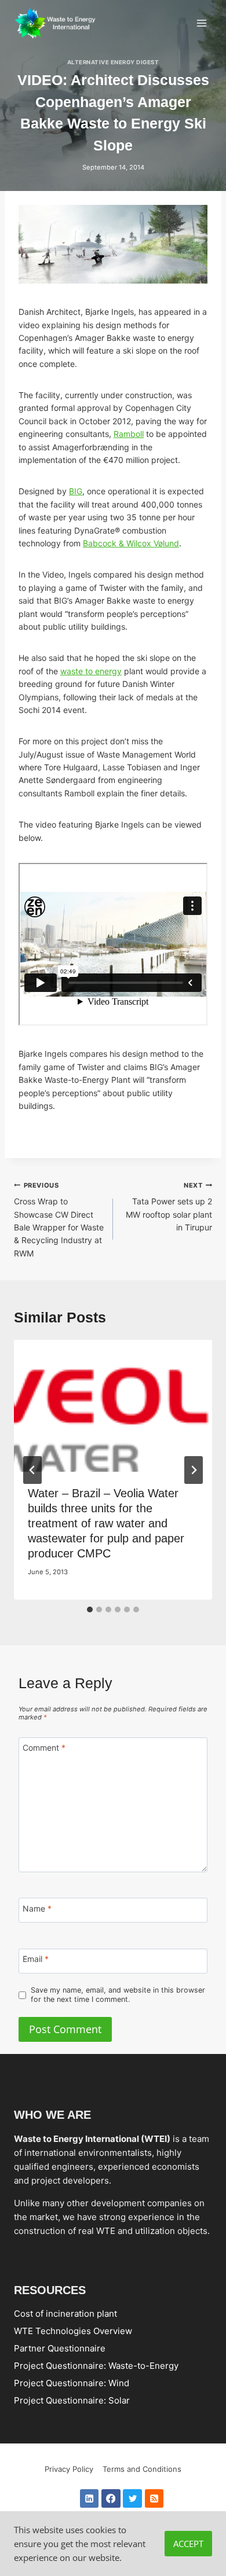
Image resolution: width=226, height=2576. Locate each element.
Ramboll (129, 434)
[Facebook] (111, 2499)
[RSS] (154, 2499)
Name (37, 1908)
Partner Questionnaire (60, 2348)
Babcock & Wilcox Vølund (131, 543)
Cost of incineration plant (65, 2314)
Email (36, 1959)
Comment (44, 1748)
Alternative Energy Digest (113, 62)
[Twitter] (132, 2499)
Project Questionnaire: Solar (72, 2400)
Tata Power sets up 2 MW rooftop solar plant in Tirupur (169, 1207)
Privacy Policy (69, 2469)
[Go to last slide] (32, 1470)
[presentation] (113, 1406)
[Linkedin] (90, 2499)
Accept (188, 2544)
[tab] (90, 1609)
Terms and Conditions (142, 2469)
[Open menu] (201, 23)
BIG (76, 491)
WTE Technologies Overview (73, 2331)
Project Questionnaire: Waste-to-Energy (96, 2366)
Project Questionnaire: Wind (72, 2383)
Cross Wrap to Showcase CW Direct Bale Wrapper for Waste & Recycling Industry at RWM (59, 1220)
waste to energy (91, 671)
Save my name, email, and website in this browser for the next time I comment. (118, 1995)
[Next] (194, 1470)
